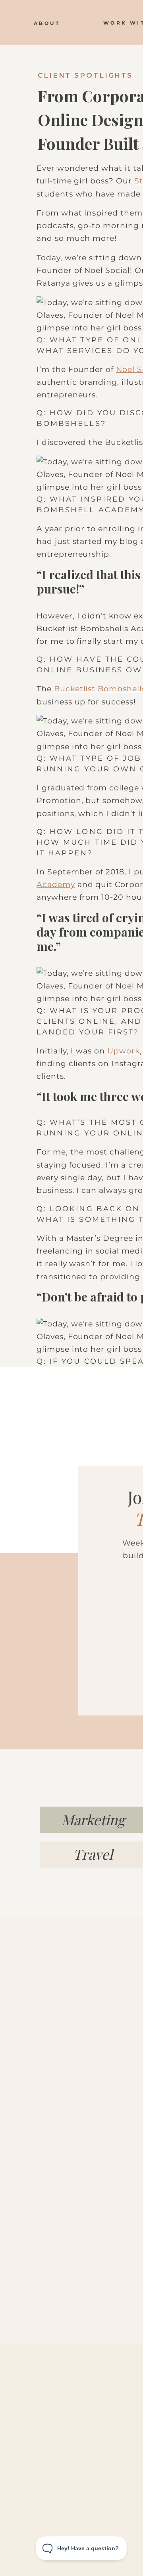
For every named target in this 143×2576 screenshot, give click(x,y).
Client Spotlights (85, 75)
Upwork (124, 1051)
